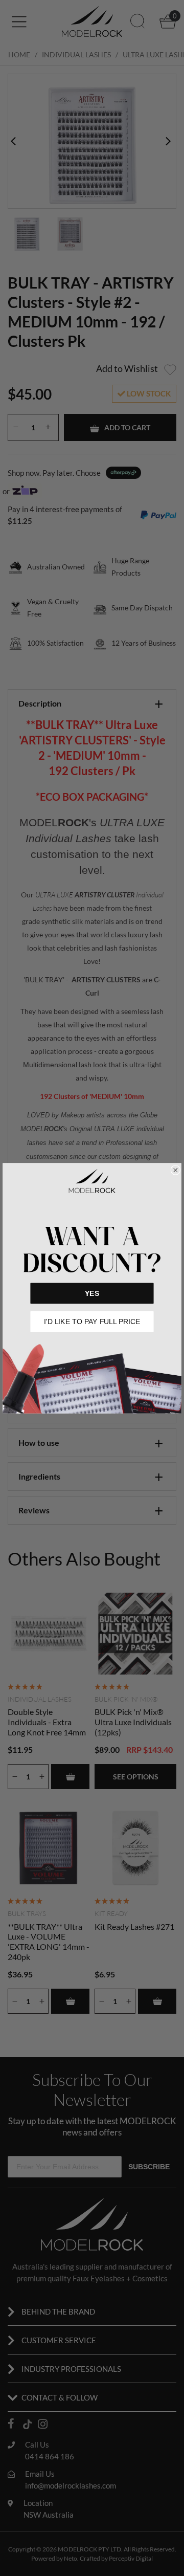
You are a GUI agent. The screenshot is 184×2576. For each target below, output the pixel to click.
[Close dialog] (176, 1170)
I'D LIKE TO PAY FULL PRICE (92, 1321)
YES (92, 1293)
